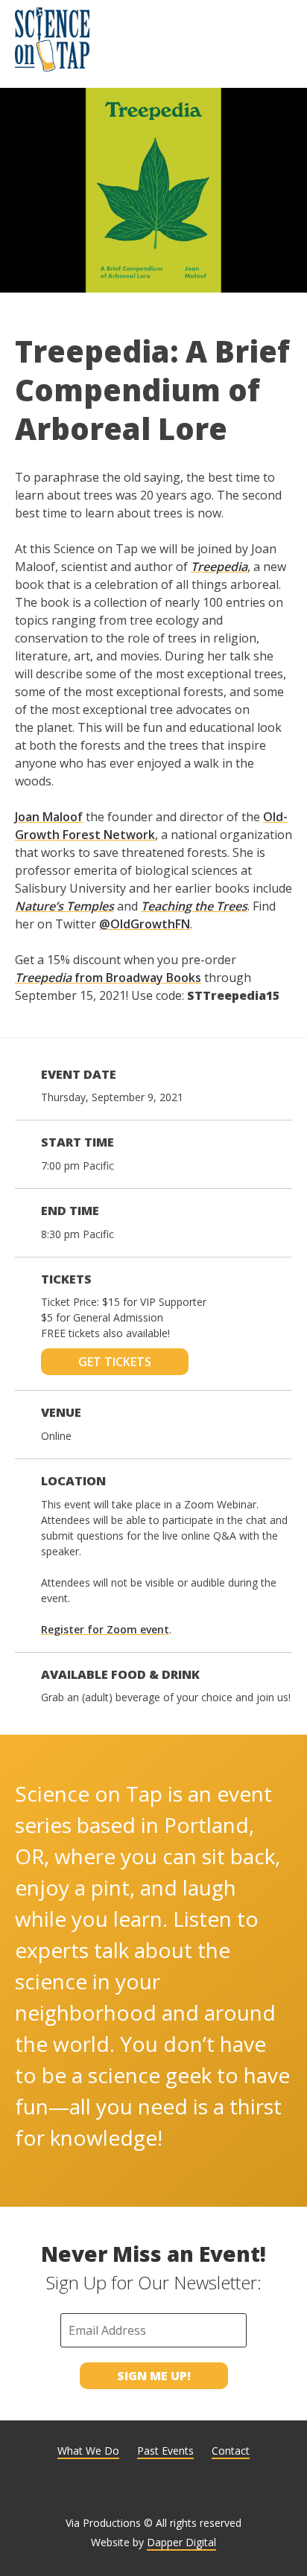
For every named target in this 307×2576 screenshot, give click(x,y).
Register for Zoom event (105, 1629)
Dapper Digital (181, 2542)
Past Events (165, 2451)
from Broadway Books (108, 978)
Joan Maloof (49, 817)
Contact (231, 2451)
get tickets (115, 1362)
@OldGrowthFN (145, 924)
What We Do (88, 2451)
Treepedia (219, 567)
